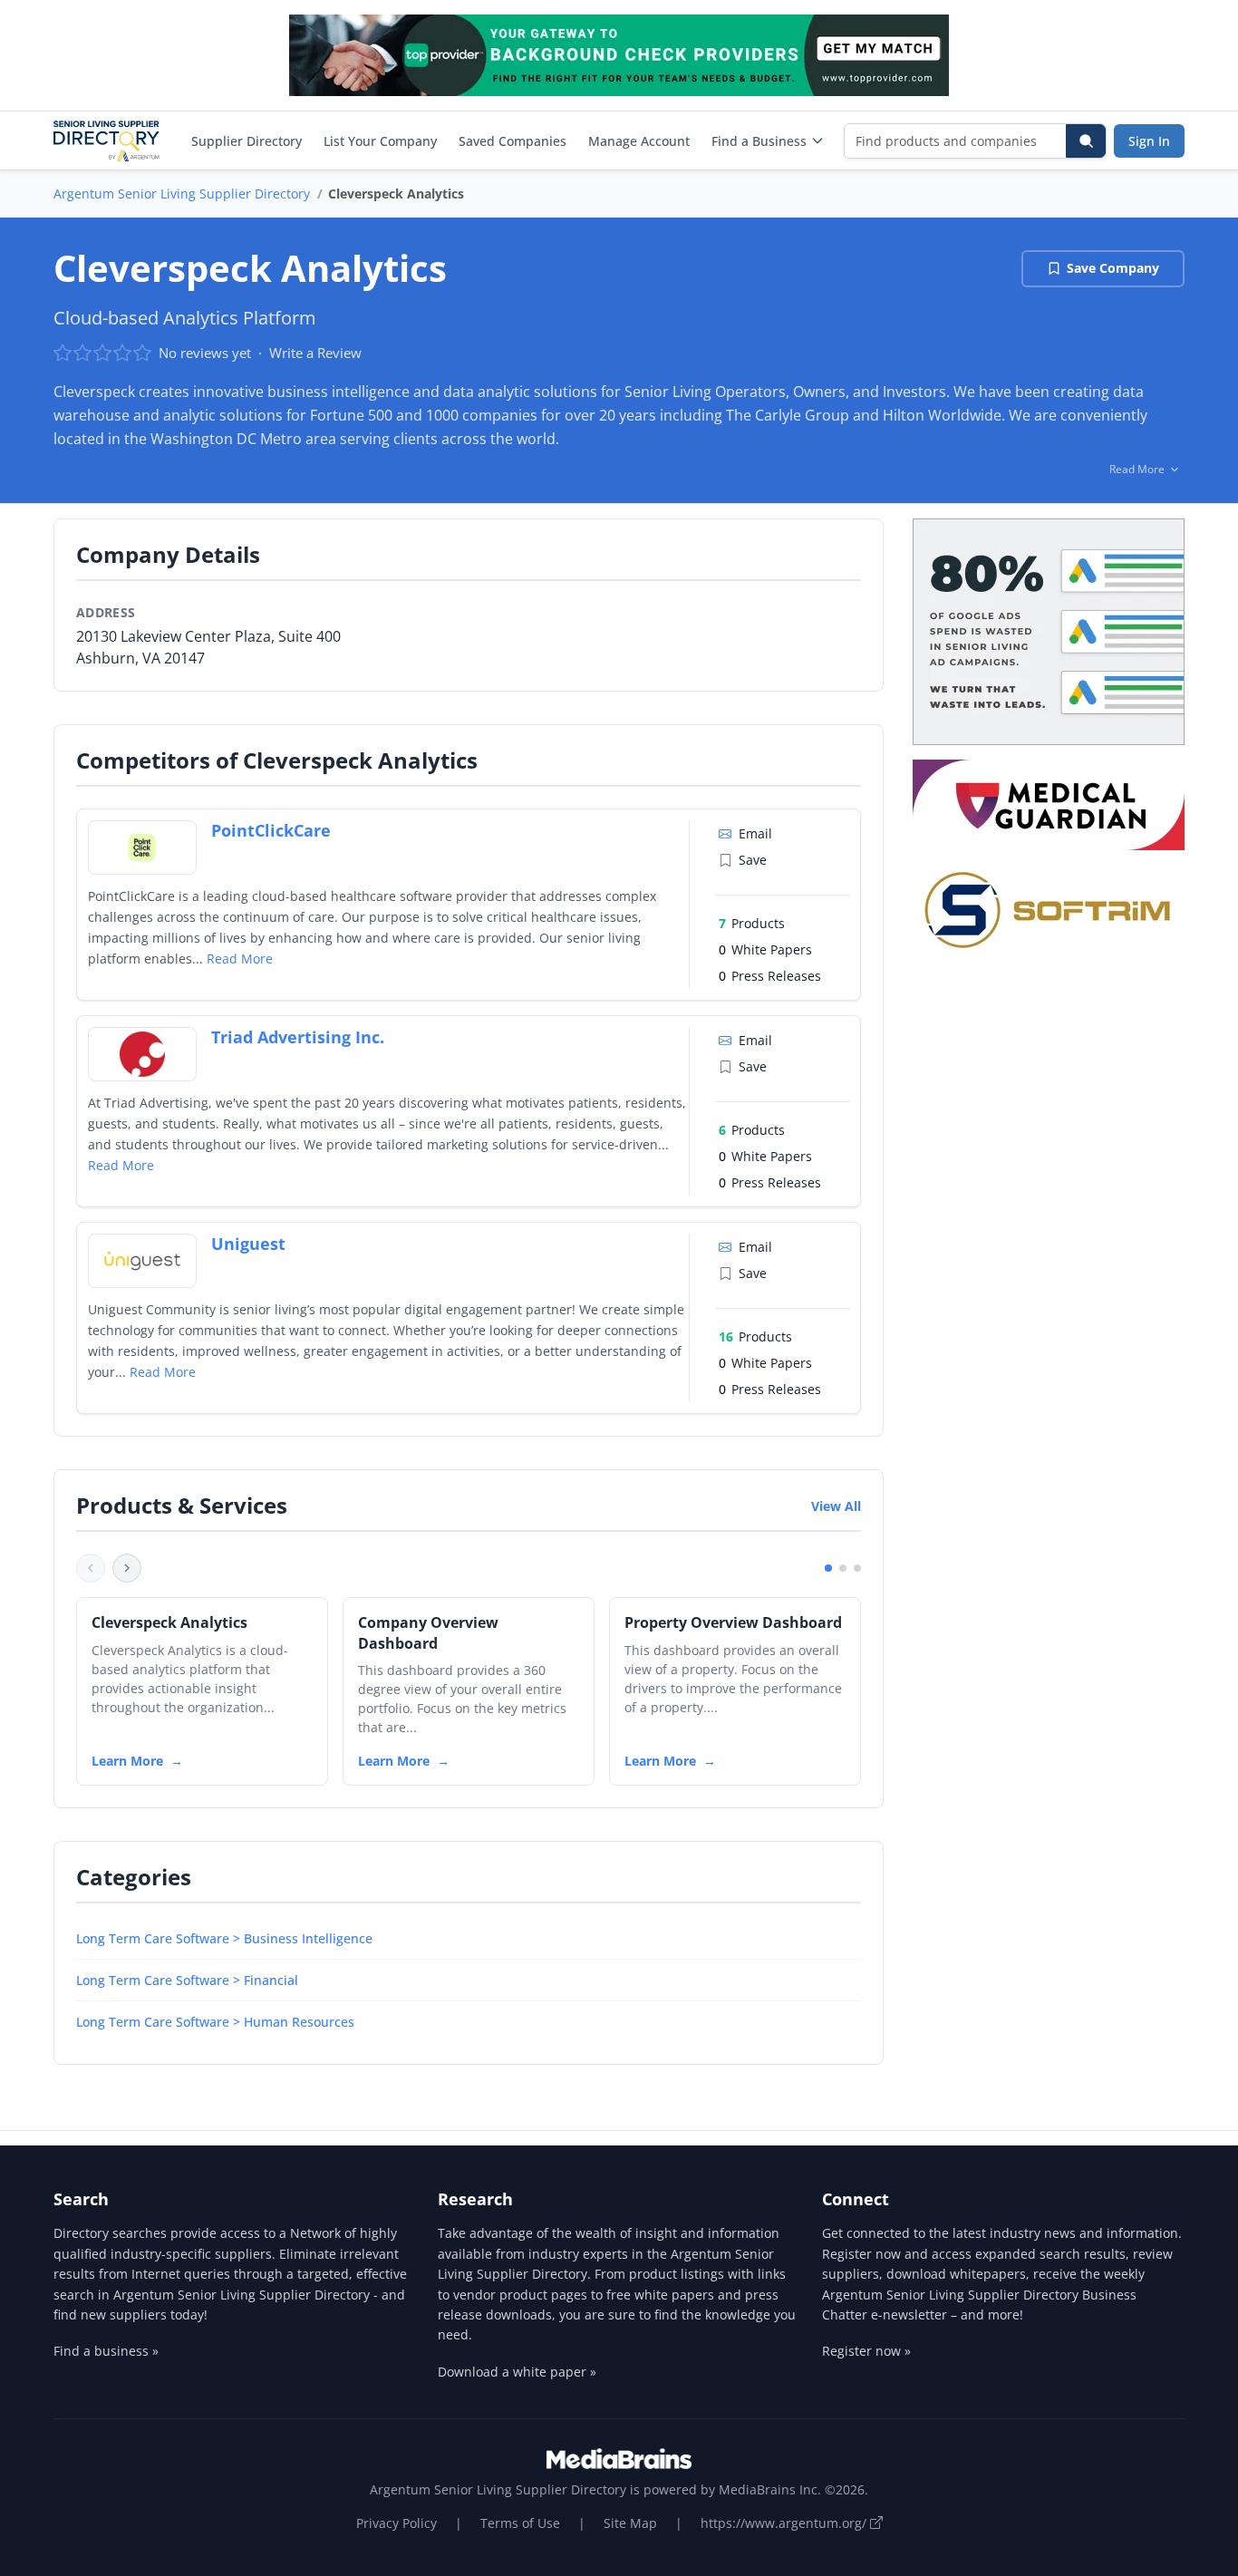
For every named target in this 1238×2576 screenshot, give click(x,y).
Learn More (127, 1761)
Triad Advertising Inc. (298, 1037)
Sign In (1149, 141)
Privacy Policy (397, 2523)
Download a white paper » (517, 2372)
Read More (240, 959)
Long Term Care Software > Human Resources (215, 2022)
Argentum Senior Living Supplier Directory (182, 194)
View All (836, 1506)
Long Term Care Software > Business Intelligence (224, 1938)
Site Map (630, 2523)
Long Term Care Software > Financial (187, 1980)
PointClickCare (271, 830)
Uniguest (248, 1244)
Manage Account (639, 141)
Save (753, 860)
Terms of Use (520, 2523)
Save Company (1113, 268)
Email (755, 833)
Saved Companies (513, 141)
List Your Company (380, 141)
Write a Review (315, 353)
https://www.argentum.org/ (785, 2523)
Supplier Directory (247, 141)
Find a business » (106, 2351)
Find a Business (759, 141)
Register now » (866, 2351)
